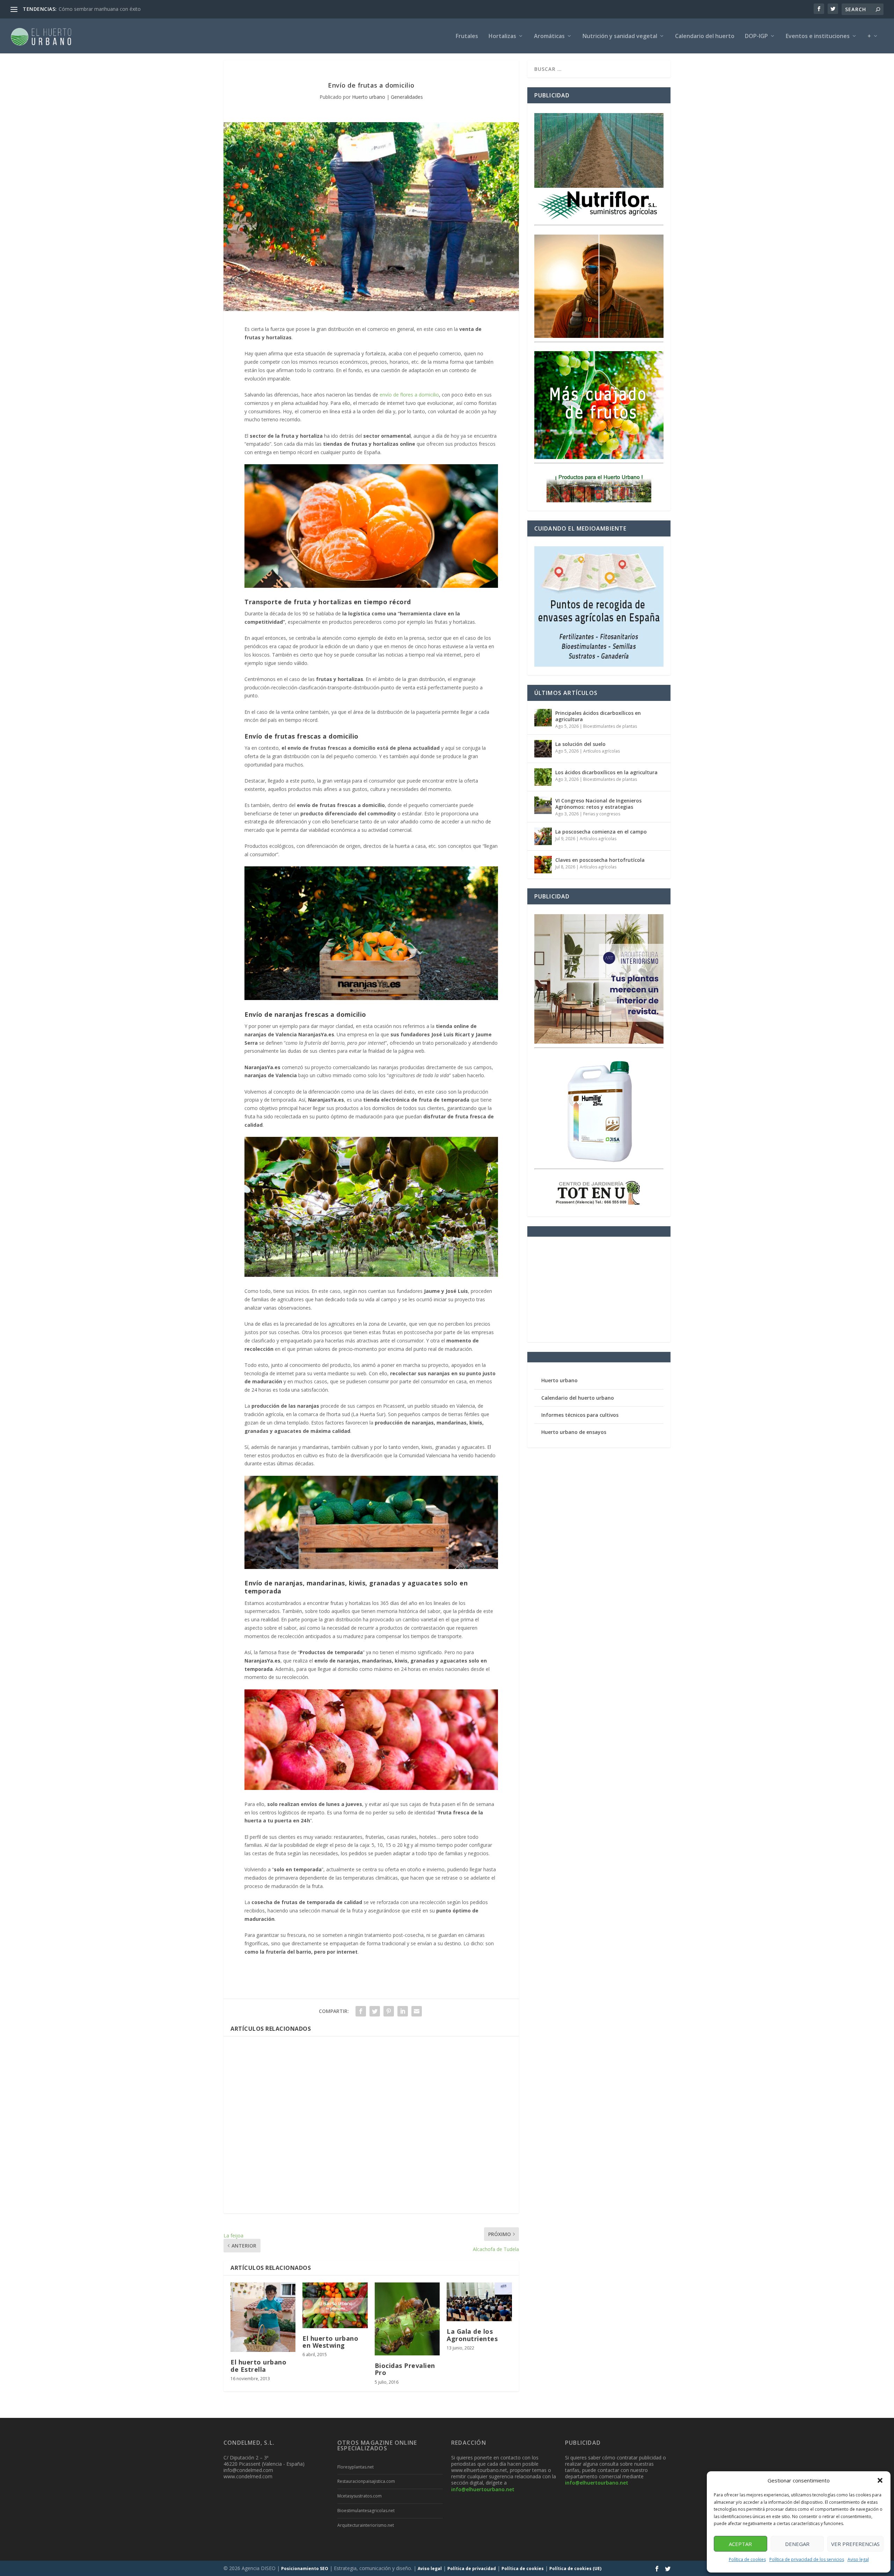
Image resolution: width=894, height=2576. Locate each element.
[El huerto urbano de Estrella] (263, 2317)
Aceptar (740, 2544)
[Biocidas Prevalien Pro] (407, 2319)
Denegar (797, 2544)
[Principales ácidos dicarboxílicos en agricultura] (543, 718)
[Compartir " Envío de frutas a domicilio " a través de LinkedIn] (403, 2011)
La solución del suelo (580, 744)
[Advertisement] (371, 2125)
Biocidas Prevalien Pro (405, 2369)
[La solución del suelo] (543, 749)
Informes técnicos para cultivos (580, 1415)
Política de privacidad (472, 2568)
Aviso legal (858, 2559)
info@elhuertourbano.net (483, 2489)
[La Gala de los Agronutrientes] (479, 2302)
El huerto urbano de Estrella (258, 2366)
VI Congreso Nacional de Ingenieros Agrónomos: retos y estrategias (598, 804)
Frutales (467, 36)
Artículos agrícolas (602, 751)
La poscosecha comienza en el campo (601, 832)
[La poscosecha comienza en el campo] (543, 836)
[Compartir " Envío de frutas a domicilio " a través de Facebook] (361, 2011)
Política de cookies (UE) (575, 2568)
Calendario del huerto (705, 36)
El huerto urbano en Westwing (330, 2342)
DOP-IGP (756, 36)
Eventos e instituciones (818, 36)
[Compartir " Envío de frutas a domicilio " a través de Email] (417, 2011)
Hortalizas (502, 36)
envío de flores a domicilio (409, 395)
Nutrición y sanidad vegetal (620, 36)
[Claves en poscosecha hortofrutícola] (543, 865)
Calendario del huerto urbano (578, 1398)
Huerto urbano (369, 97)
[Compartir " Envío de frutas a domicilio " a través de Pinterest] (389, 2011)
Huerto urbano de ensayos (574, 1432)
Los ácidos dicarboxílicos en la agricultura (606, 772)
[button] (880, 2480)
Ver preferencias (855, 2544)
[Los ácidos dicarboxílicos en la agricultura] (543, 777)
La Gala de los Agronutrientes (472, 2335)
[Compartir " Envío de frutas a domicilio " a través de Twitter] (375, 2011)
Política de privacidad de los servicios (807, 2559)
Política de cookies (747, 2559)
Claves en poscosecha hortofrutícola (600, 860)
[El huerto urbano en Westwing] (335, 2305)
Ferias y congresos (602, 814)
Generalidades (407, 97)
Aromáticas (549, 36)
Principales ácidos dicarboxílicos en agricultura (598, 716)
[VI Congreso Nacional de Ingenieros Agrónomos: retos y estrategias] (543, 805)
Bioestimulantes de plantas (610, 726)
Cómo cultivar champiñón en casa (97, 9)
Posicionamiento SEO (305, 2568)
